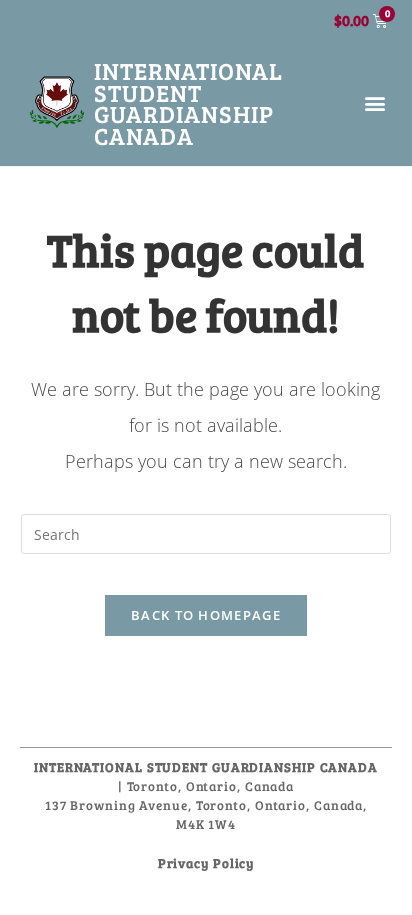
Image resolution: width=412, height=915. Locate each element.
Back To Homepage (206, 615)
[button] (375, 103)
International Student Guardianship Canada (188, 103)
